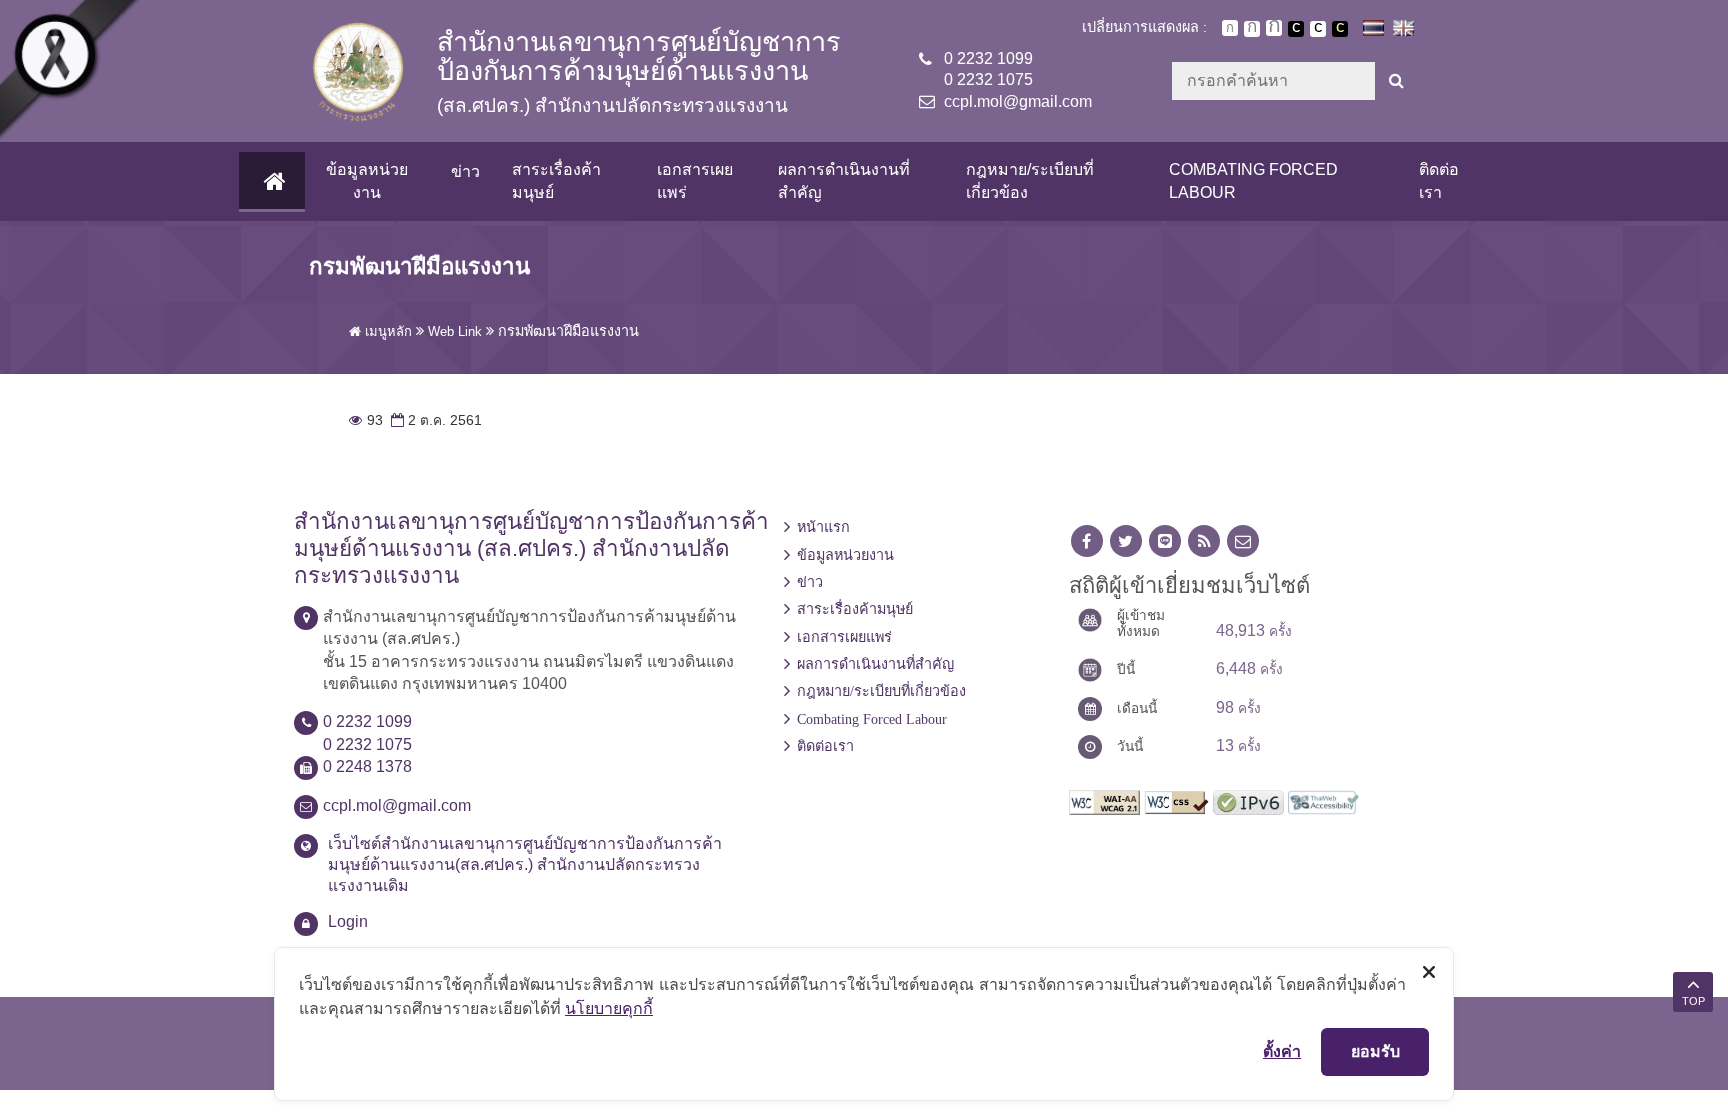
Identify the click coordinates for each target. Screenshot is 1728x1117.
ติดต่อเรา (1439, 180)
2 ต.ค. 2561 (434, 420)
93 (366, 420)
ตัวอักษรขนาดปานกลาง (1252, 29)
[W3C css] (1176, 800)
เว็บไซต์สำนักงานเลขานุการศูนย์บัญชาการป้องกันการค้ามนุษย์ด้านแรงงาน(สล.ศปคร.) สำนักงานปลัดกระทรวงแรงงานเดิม (525, 864)
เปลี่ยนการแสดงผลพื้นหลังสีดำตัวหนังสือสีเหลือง (1340, 29)
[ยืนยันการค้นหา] (1396, 81)
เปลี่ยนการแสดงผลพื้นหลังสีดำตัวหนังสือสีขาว (1296, 29)
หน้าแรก (823, 527)
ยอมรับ (1375, 1051)
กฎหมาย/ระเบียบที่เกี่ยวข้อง (1030, 180)
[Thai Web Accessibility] (1323, 800)
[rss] (1204, 541)
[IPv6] (1248, 800)
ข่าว (465, 171)
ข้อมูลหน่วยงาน (367, 180)
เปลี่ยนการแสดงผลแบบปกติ (1318, 29)
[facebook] (1087, 541)
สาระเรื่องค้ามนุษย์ (556, 180)
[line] (1165, 541)
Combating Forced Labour (1253, 180)
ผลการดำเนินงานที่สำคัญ (844, 180)
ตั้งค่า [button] (1282, 1051)
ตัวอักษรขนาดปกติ (1230, 28)
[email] (1243, 541)
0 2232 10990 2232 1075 (988, 69)
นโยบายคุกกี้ (609, 1008)
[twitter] (1126, 541)
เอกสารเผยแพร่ (695, 180)
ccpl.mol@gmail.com (1018, 101)
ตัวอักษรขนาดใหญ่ (1274, 28)
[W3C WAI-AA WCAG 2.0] (1104, 800)
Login (348, 921)
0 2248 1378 (367, 766)
